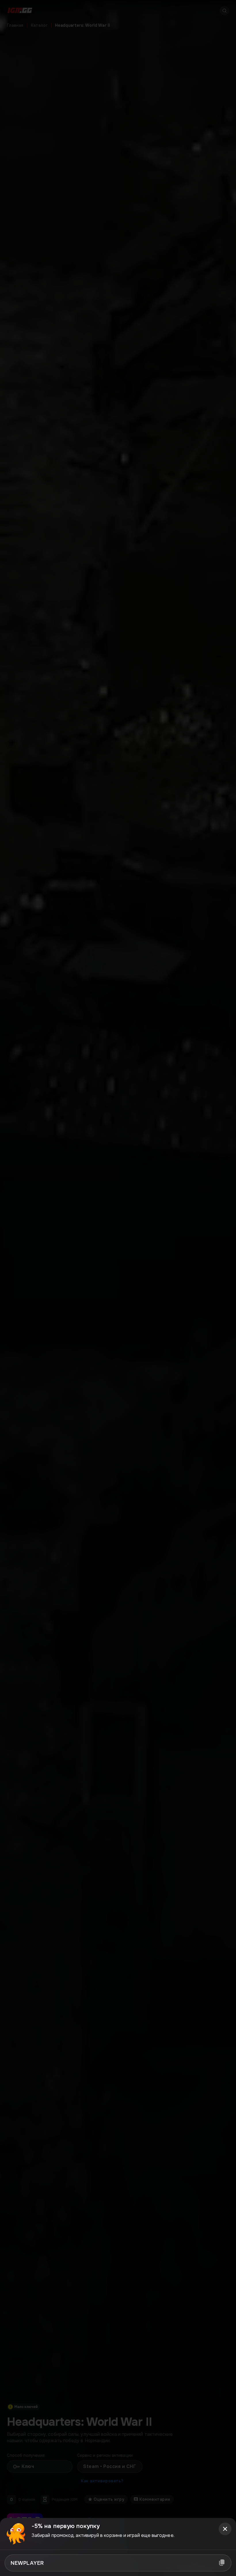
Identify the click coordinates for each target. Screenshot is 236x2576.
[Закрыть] (225, 2529)
